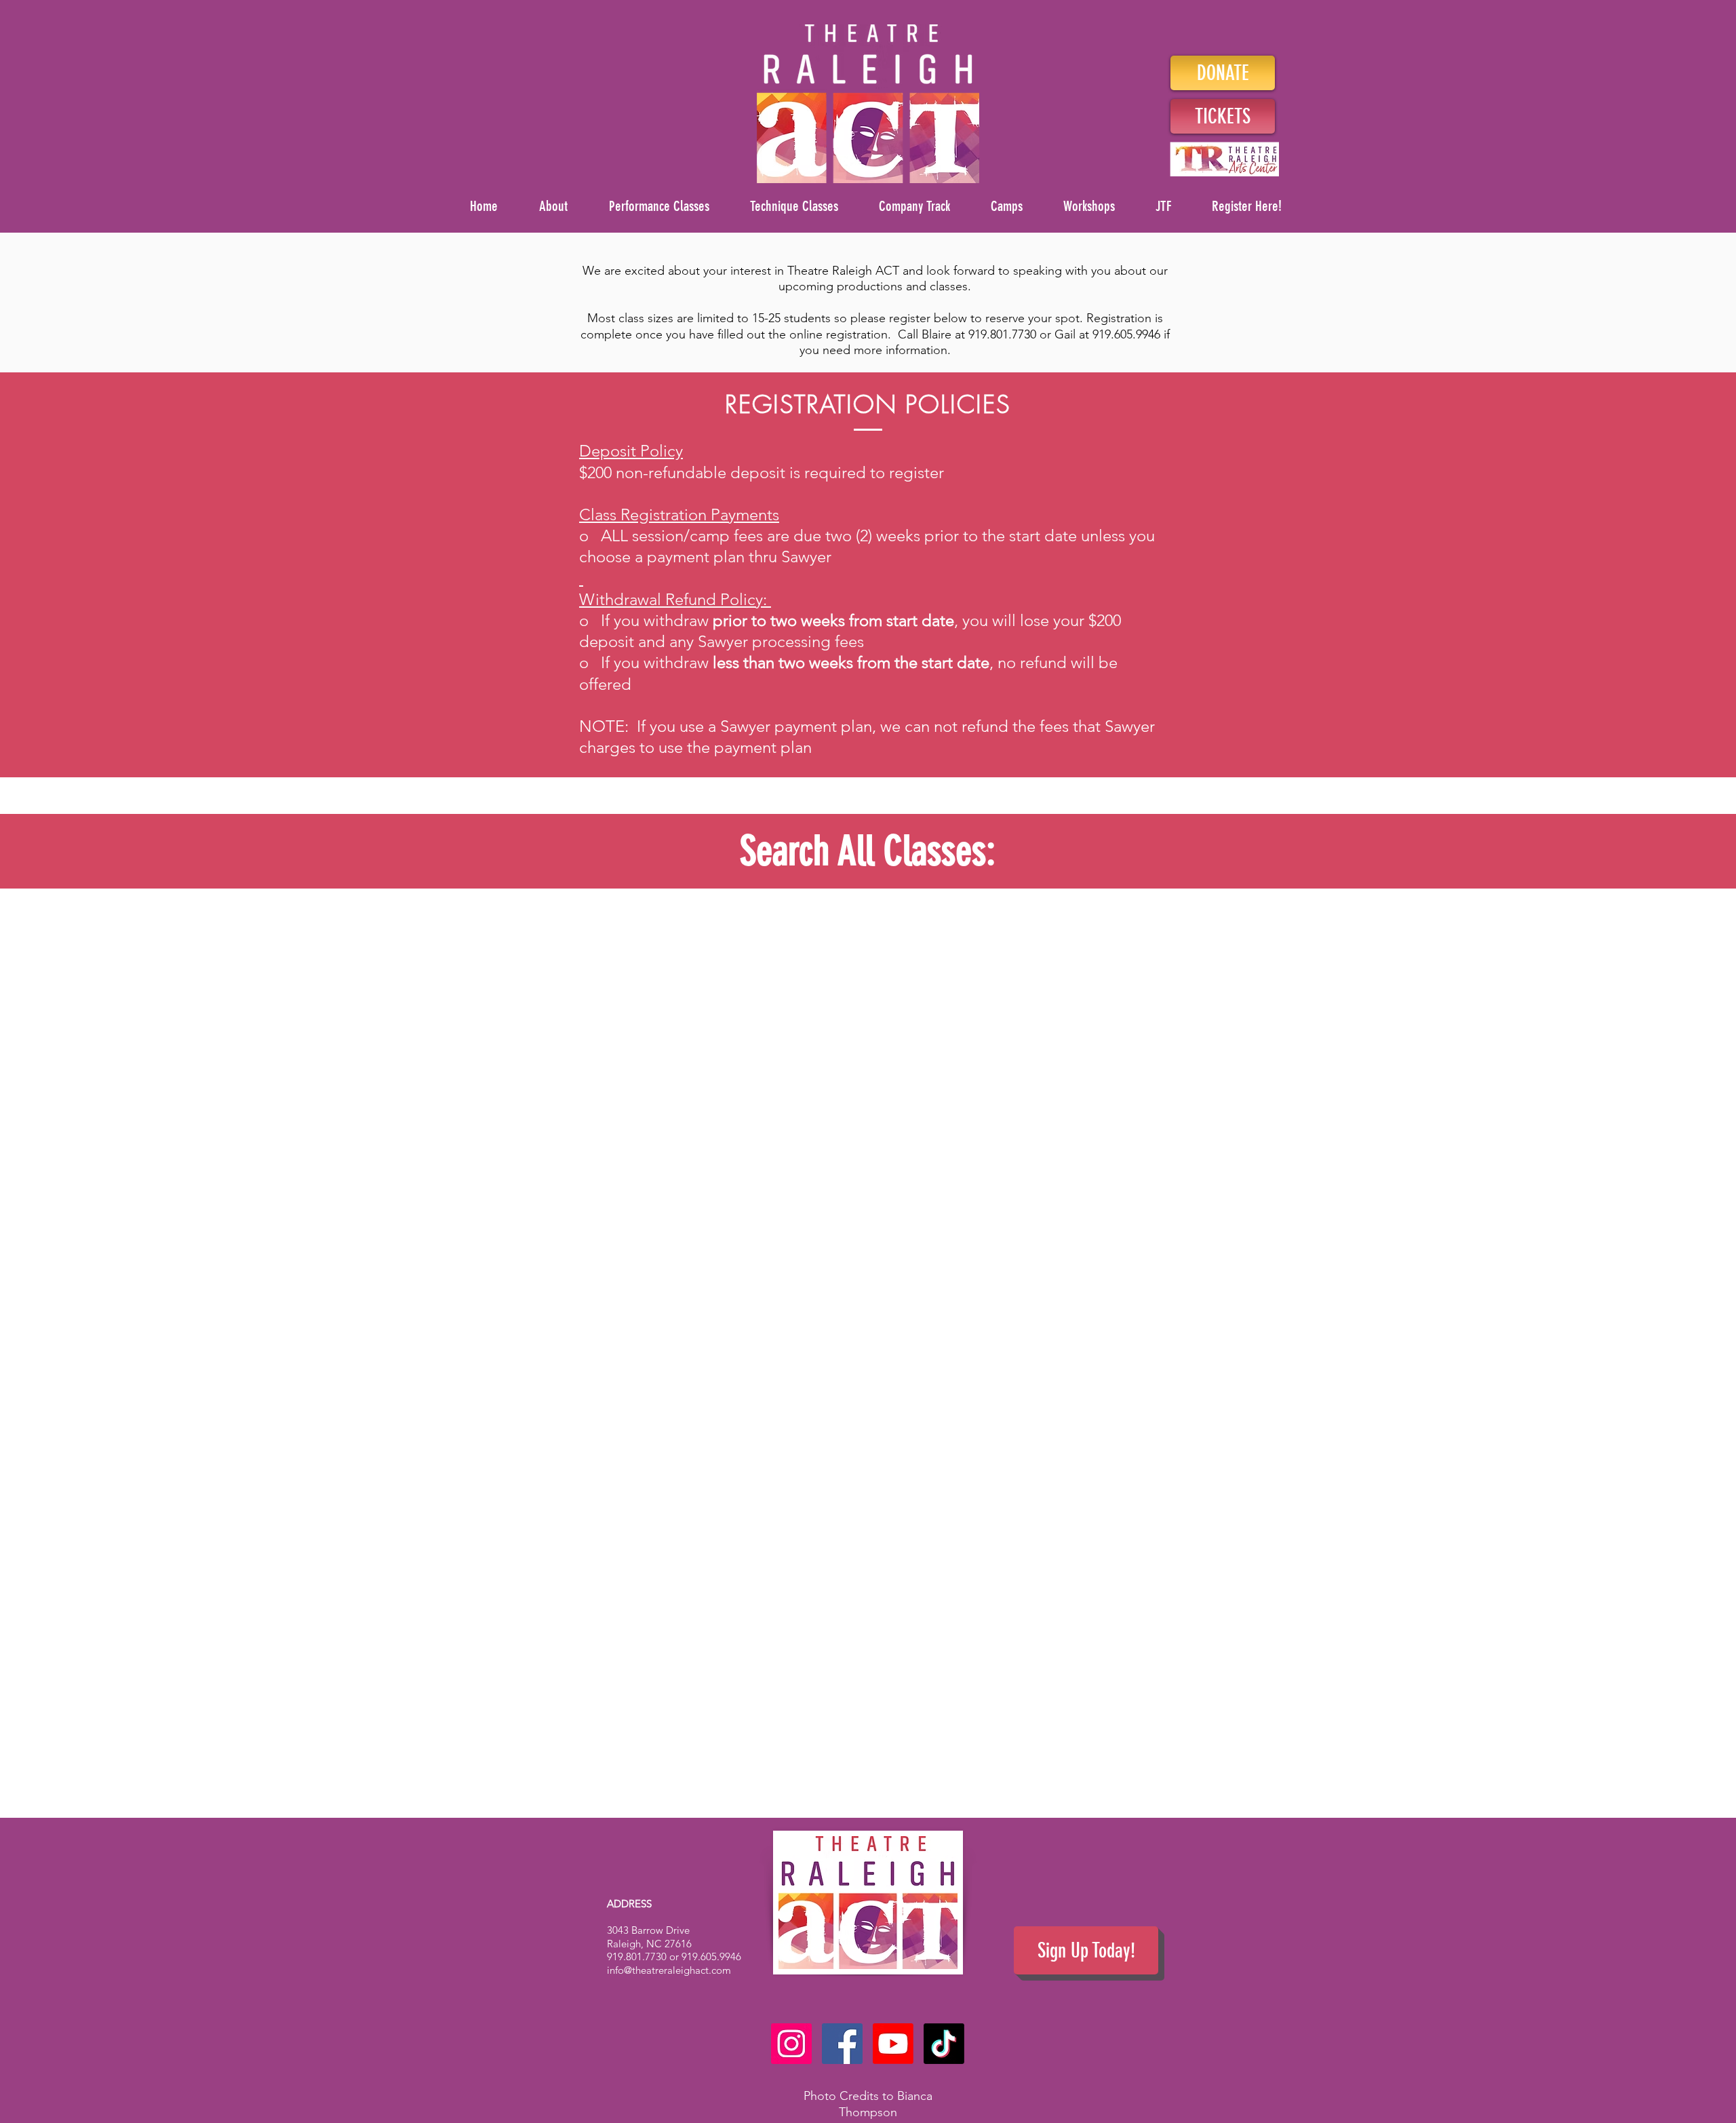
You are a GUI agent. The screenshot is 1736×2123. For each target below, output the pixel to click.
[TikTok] (944, 2044)
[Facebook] (842, 2044)
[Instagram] (791, 2044)
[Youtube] (893, 2044)
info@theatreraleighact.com (669, 1970)
